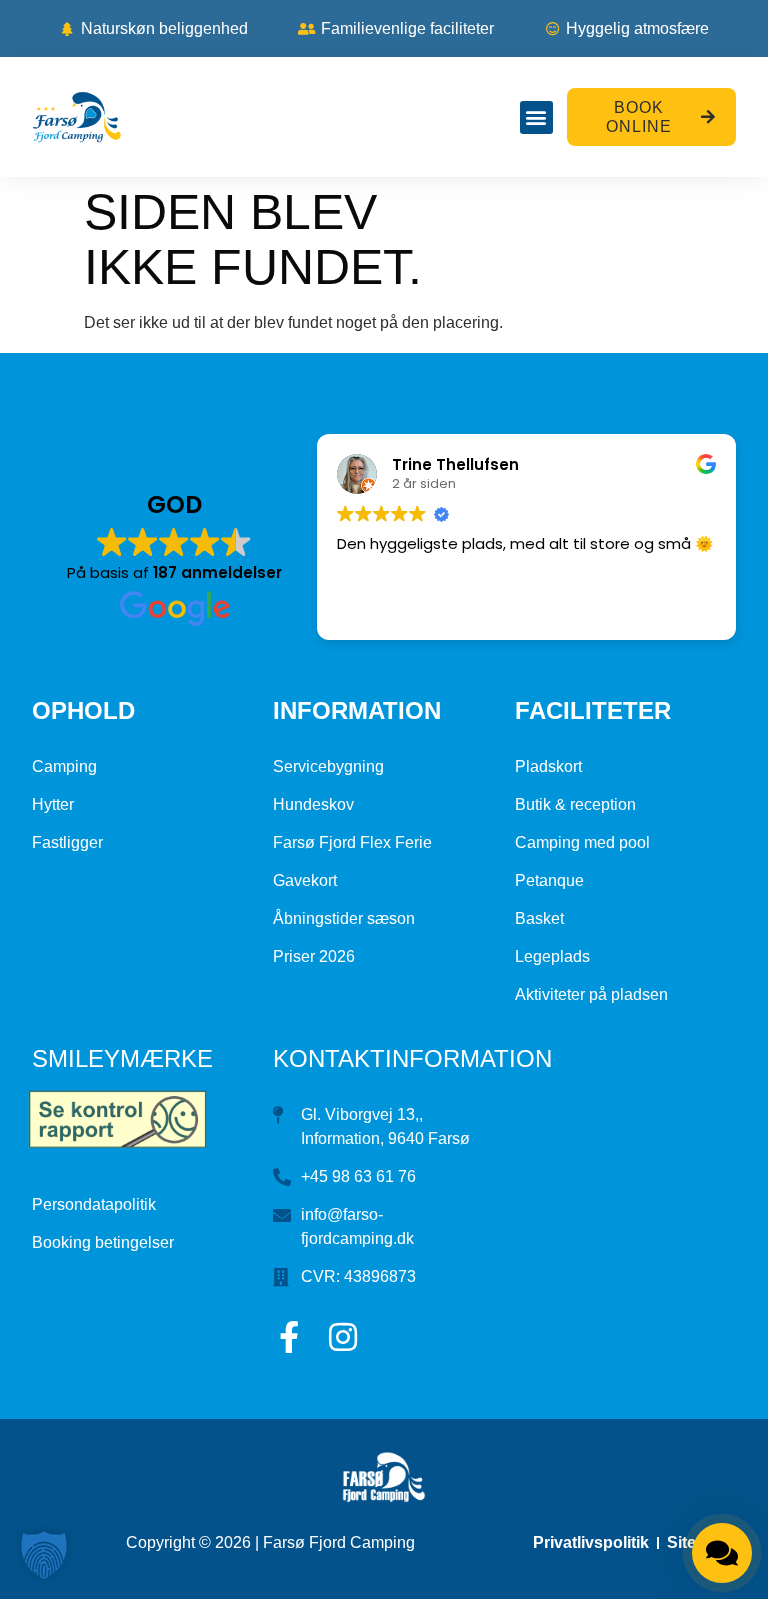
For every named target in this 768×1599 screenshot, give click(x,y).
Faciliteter (593, 710)
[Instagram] (343, 1337)
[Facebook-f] (289, 1337)
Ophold (83, 710)
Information (357, 710)
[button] (536, 117)
